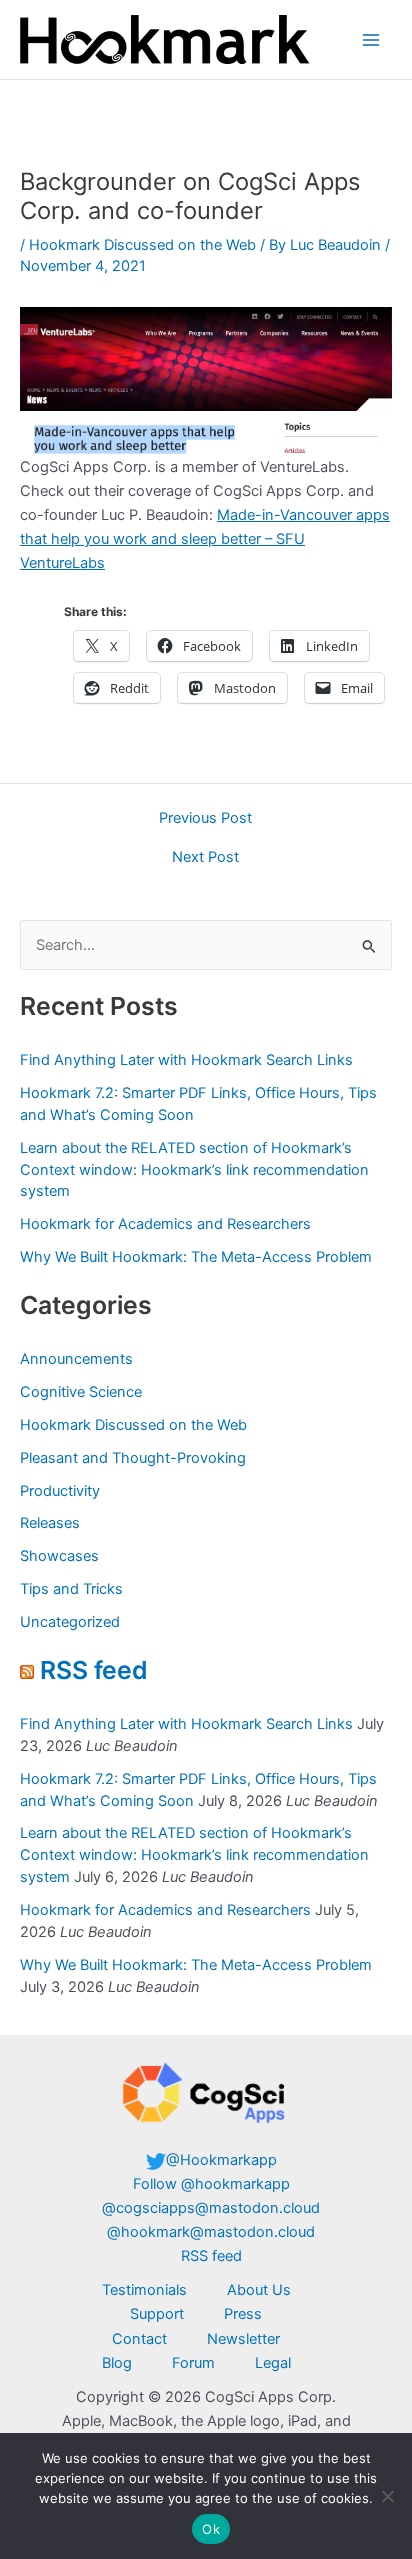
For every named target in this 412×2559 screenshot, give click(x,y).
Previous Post (205, 818)
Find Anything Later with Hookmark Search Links (186, 1060)
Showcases (59, 1556)
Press (243, 2314)
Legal (273, 2363)
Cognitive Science (81, 1392)
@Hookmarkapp (221, 2160)
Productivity (60, 1491)
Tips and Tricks (71, 1589)
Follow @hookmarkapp (211, 2184)
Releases (50, 1523)
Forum (193, 2363)
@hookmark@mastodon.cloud (211, 2232)
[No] (387, 2496)
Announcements (76, 1359)
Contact (139, 2339)
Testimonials (144, 2290)
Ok (211, 2529)
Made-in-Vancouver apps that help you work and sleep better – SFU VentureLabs (205, 539)
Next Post (205, 857)
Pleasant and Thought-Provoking (133, 1458)
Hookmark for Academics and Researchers (165, 1224)
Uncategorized (70, 1622)
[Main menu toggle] (371, 40)
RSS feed (94, 1670)
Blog (117, 2363)
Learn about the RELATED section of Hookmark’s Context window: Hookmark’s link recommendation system (194, 1170)
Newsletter (243, 2339)
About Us (259, 2290)
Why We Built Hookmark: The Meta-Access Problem (196, 1257)
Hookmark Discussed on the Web (142, 245)
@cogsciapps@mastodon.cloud (211, 2208)
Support (157, 2314)
